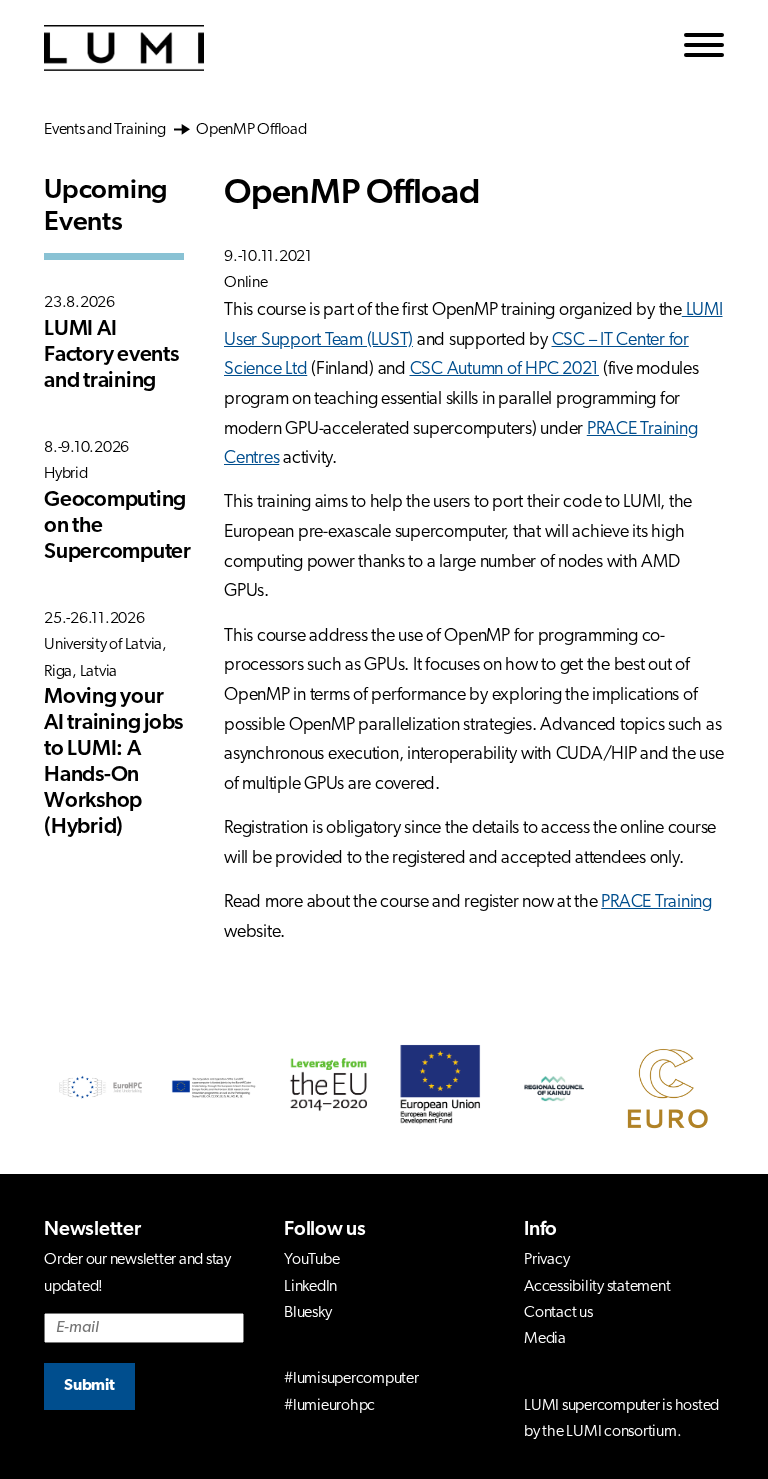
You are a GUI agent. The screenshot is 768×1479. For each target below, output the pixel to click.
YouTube (311, 1260)
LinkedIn (310, 1287)
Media (545, 1339)
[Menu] (704, 48)
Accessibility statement (597, 1287)
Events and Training (109, 130)
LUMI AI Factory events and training (111, 355)
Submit (89, 1386)
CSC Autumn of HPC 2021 (505, 370)
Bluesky (307, 1313)
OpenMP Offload (249, 130)
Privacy (546, 1260)
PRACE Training (656, 903)
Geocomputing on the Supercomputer (114, 526)
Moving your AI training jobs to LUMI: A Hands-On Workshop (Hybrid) (113, 762)
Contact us (558, 1313)
